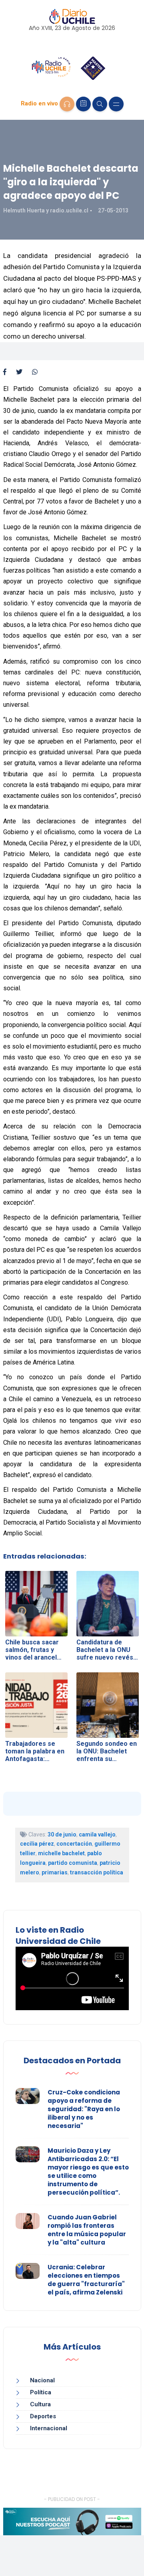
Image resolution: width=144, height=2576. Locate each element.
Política (41, 2392)
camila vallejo (97, 1834)
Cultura (40, 2404)
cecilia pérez (37, 1844)
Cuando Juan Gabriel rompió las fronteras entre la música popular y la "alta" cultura (87, 2230)
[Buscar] (100, 104)
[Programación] (83, 104)
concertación (74, 1844)
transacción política (97, 1872)
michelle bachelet (61, 1853)
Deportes (43, 2416)
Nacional (42, 2380)
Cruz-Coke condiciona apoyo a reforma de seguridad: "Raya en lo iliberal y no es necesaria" (84, 2109)
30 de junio (62, 1834)
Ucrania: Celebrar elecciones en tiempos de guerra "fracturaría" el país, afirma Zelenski (86, 2280)
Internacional (49, 2428)
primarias (55, 1872)
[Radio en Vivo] (67, 104)
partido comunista (73, 1863)
